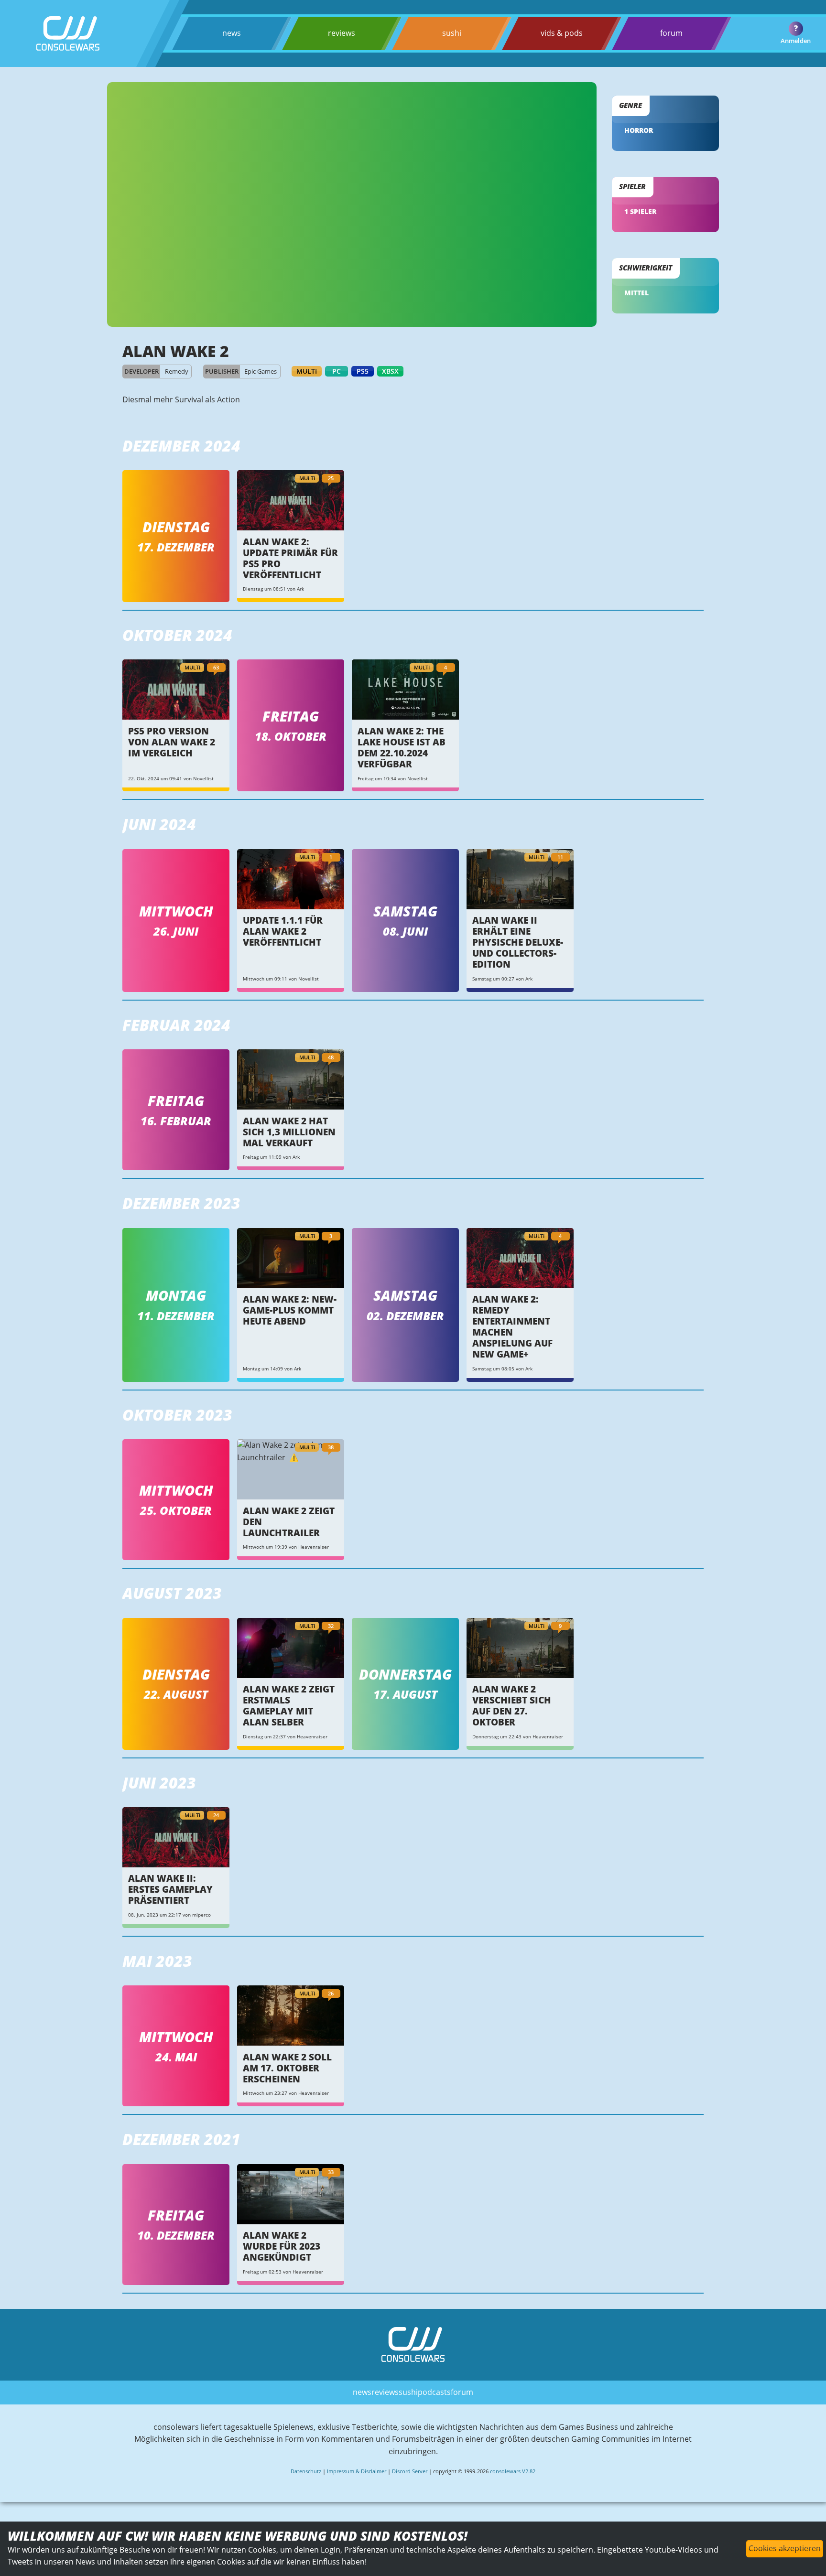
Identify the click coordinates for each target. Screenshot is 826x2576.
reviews (342, 33)
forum (671, 33)
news (232, 33)
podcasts (434, 2392)
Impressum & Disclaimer (357, 2471)
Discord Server (410, 2471)
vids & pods (562, 33)
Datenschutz (306, 2471)
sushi (452, 33)
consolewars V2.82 (513, 2471)
